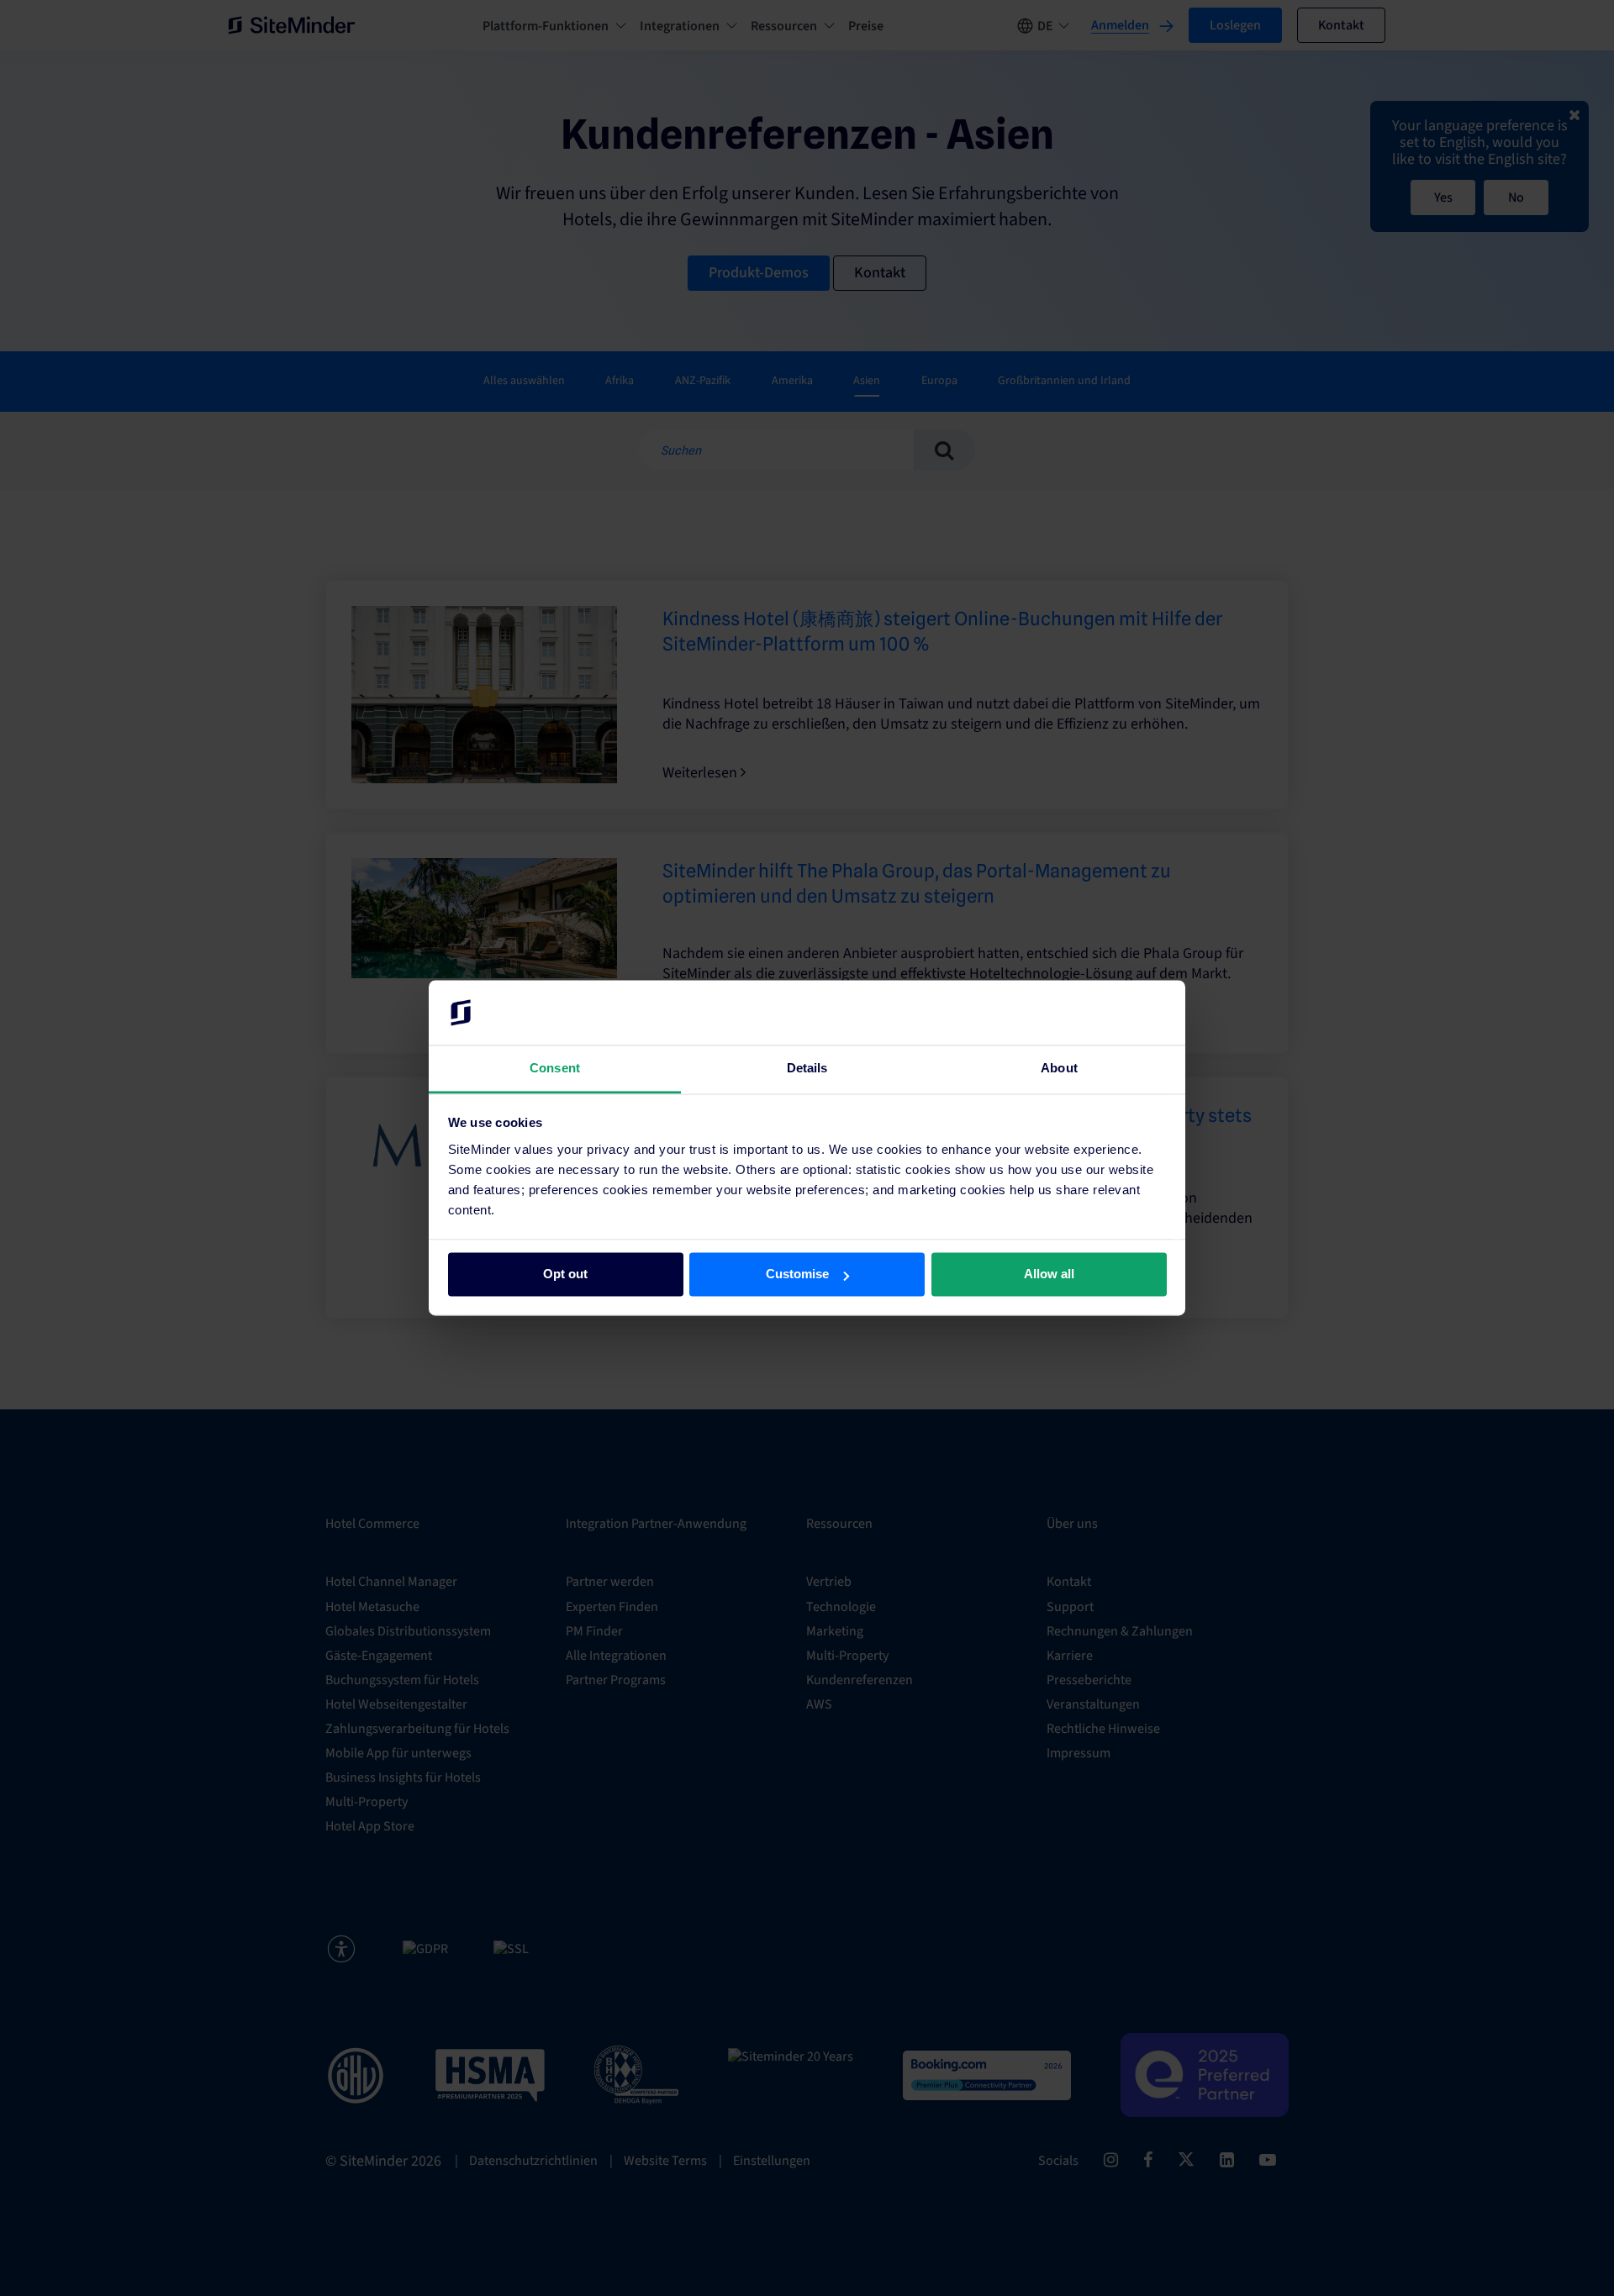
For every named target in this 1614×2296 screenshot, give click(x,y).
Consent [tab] (555, 1068)
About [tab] (1059, 1068)
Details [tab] (807, 1068)
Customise (797, 1274)
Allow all (1049, 1274)
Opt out (565, 1274)
